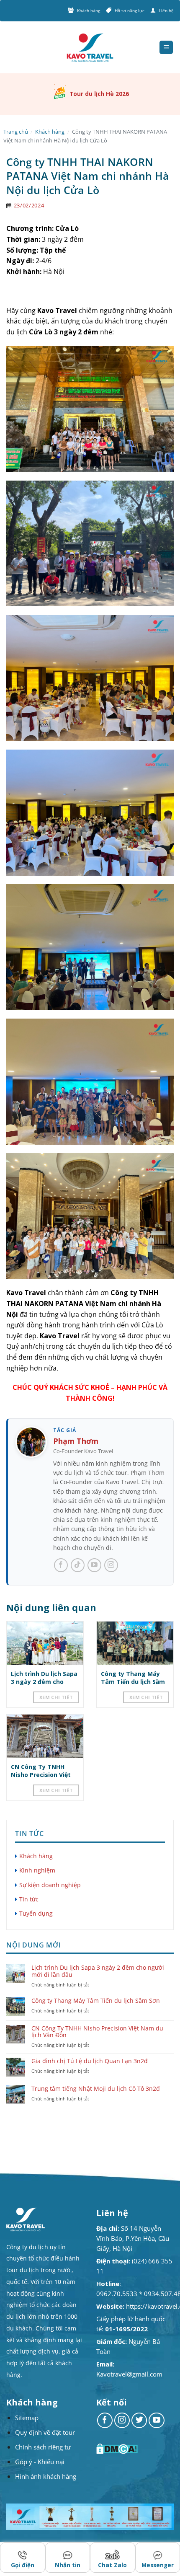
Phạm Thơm (76, 1441)
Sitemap (27, 2418)
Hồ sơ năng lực (130, 10)
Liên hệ (166, 10)
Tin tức (29, 1899)
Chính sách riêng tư (43, 2447)
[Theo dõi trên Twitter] (139, 2421)
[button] (166, 48)
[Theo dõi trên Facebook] (105, 2421)
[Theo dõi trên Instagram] (122, 2421)
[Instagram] (111, 1565)
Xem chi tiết (56, 1697)
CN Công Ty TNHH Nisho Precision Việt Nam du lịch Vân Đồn (42, 1774)
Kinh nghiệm (37, 1870)
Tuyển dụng (36, 1913)
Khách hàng (89, 10)
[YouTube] (94, 1565)
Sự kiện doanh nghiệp (50, 1885)
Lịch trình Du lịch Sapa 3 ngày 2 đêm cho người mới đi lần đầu (44, 1681)
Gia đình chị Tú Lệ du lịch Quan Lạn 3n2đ (90, 2061)
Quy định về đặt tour (45, 2432)
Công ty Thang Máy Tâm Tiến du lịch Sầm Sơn (133, 1681)
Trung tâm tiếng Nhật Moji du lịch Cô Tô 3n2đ (96, 2089)
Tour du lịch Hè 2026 (99, 94)
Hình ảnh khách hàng (46, 2476)
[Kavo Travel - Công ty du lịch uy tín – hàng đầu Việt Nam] (90, 48)
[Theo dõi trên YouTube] (157, 2421)
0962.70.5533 (117, 2294)
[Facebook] (61, 1565)
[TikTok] (78, 1565)
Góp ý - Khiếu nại (40, 2462)
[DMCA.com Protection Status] (118, 2449)
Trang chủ (16, 132)
